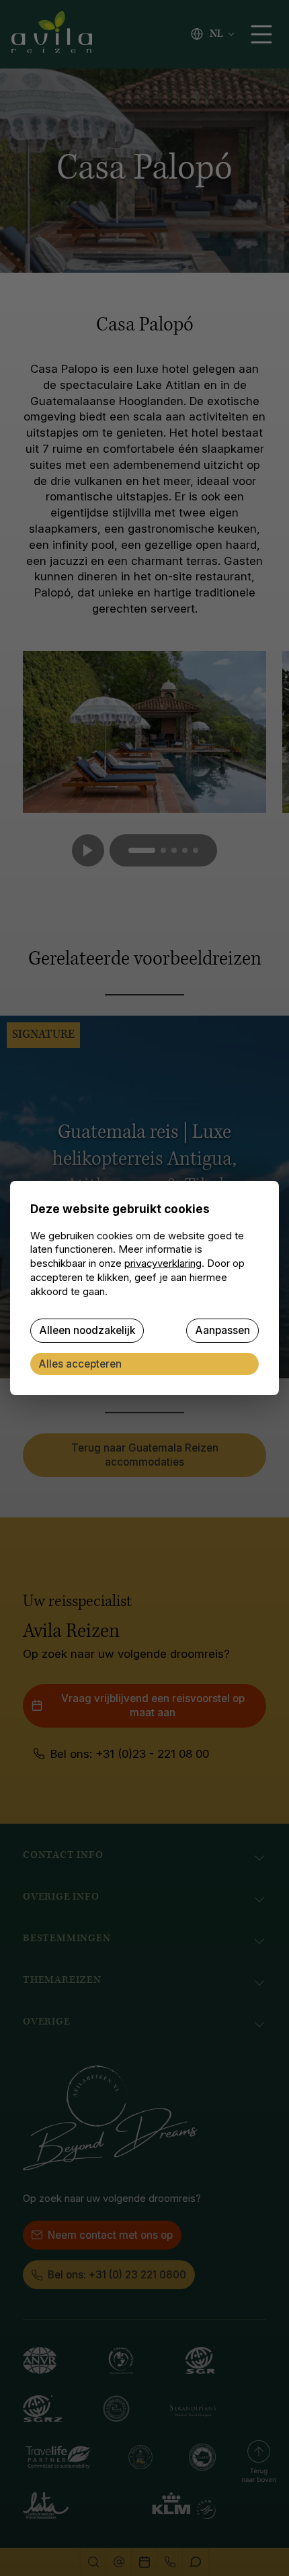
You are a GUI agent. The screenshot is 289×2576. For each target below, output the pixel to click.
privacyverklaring (163, 1263)
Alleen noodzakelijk (87, 1330)
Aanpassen (222, 1330)
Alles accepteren (80, 1364)
